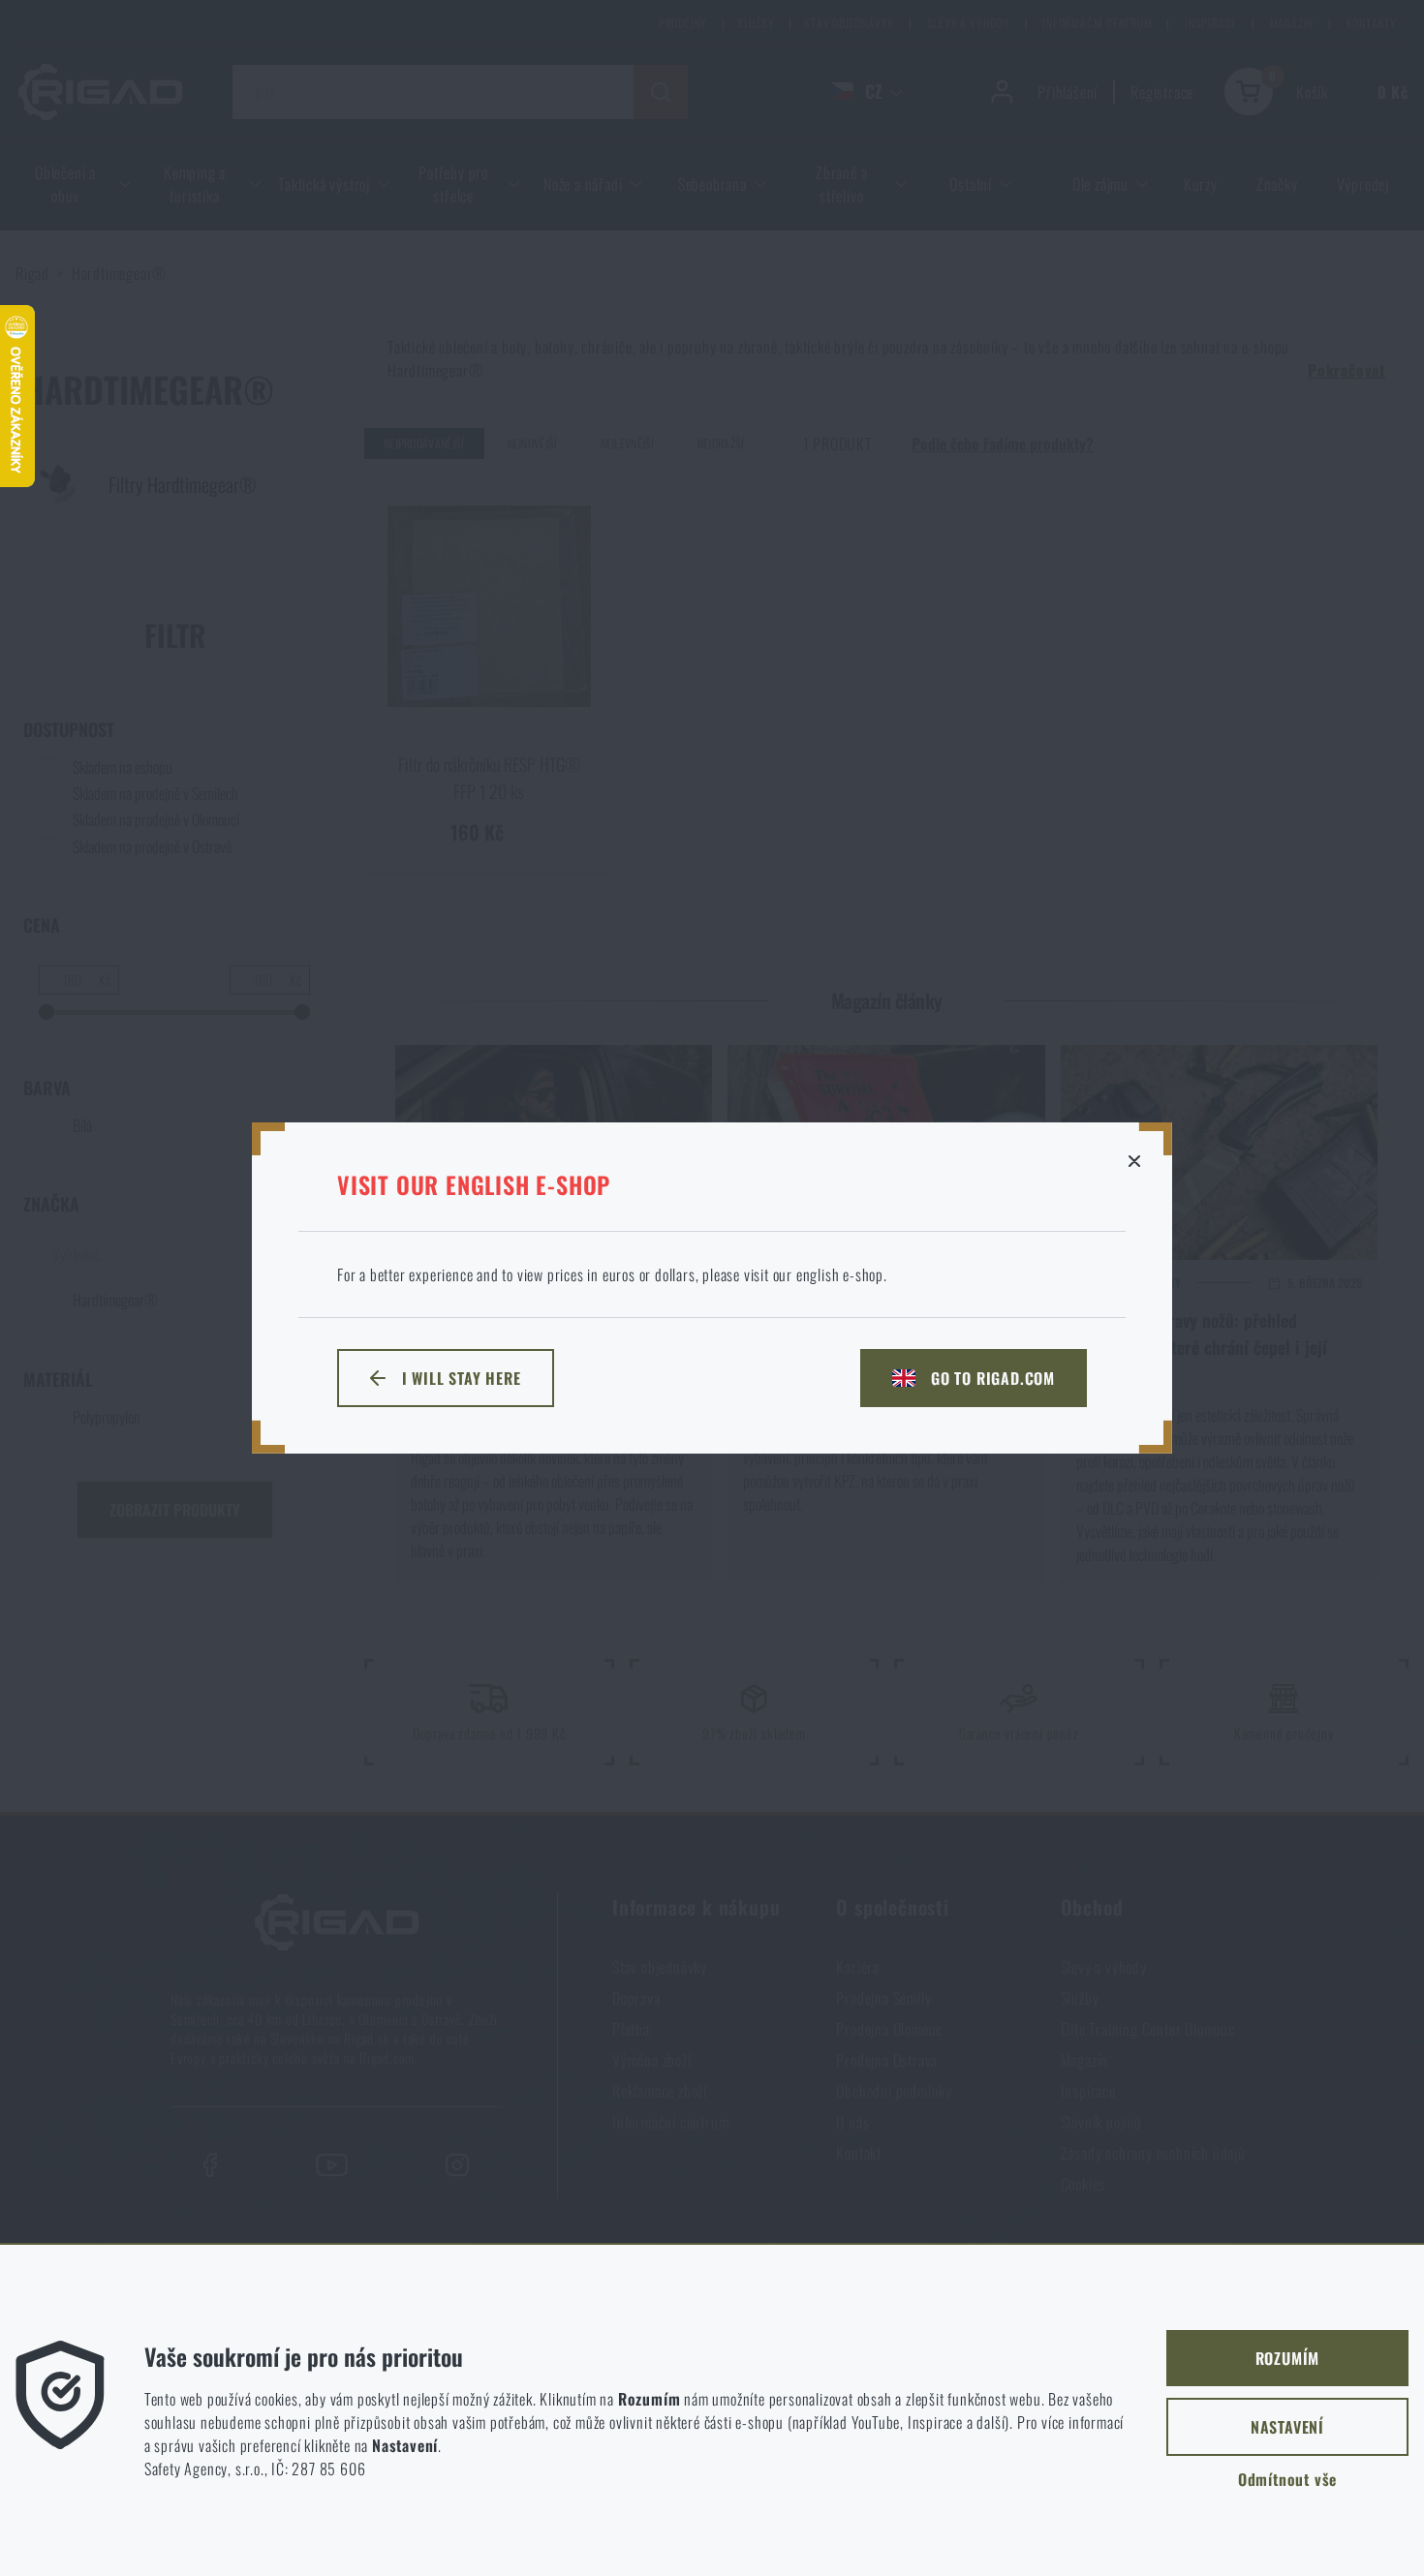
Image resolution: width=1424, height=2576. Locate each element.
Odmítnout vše (1287, 2479)
